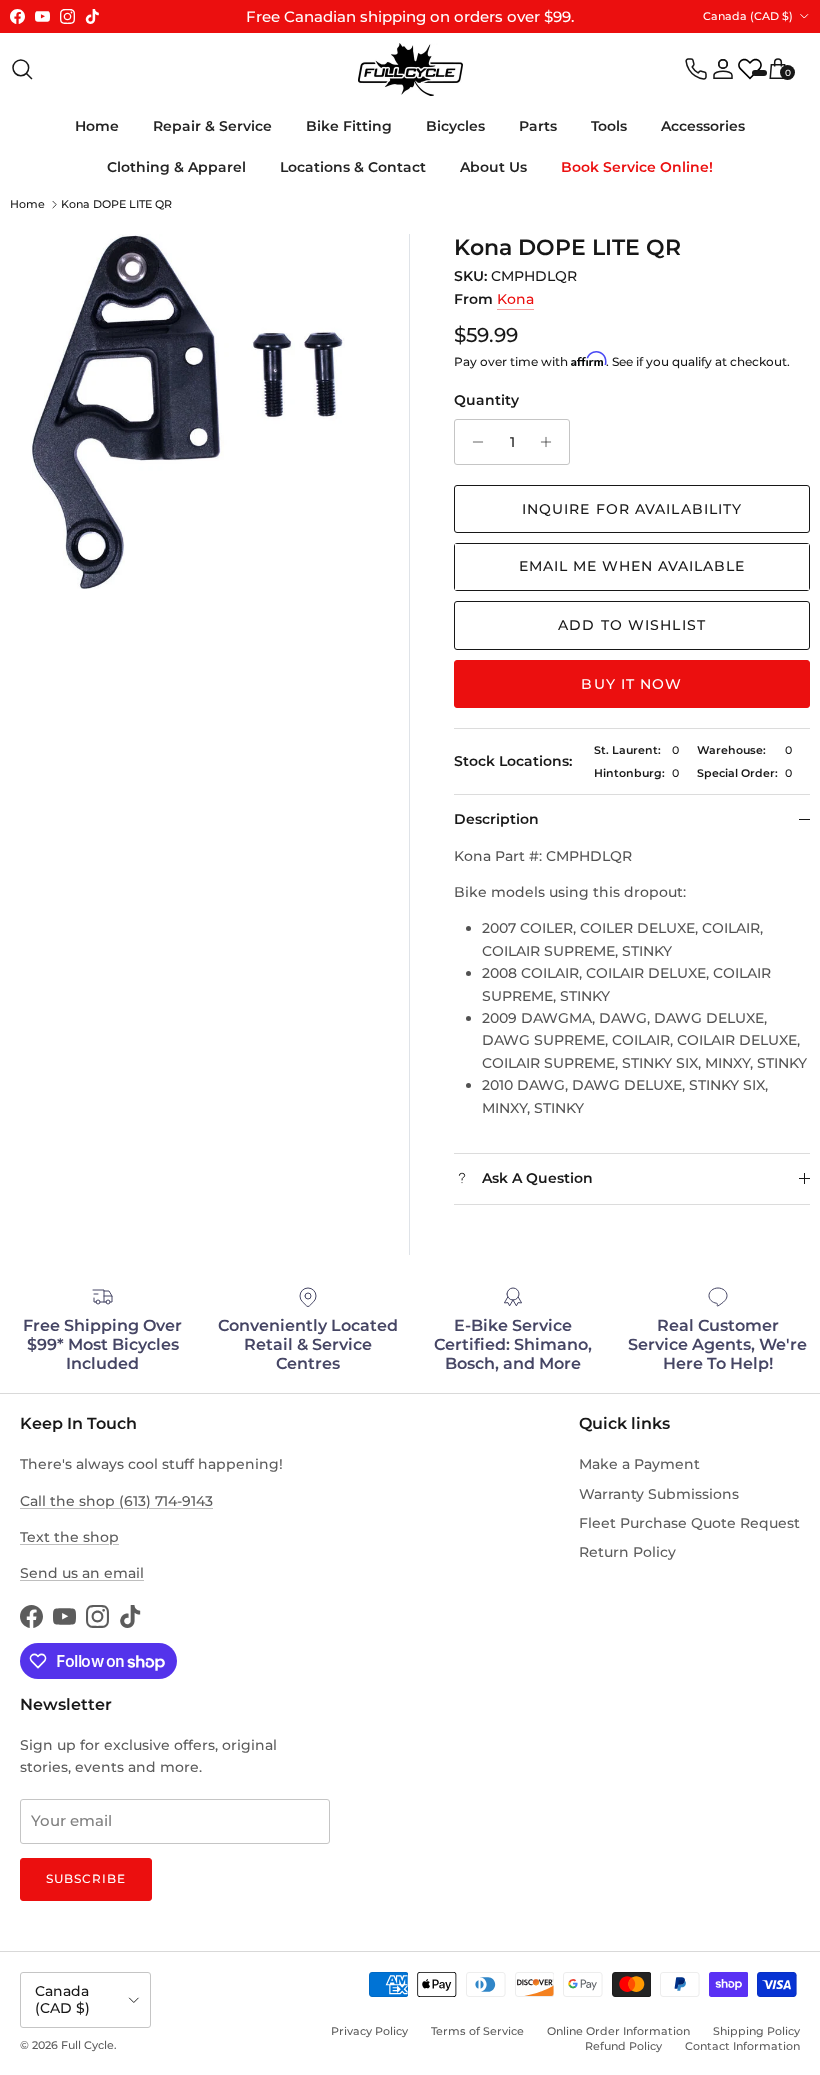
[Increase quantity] (551, 442)
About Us (493, 167)
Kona (515, 299)
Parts (538, 126)
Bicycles (455, 126)
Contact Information (742, 2046)
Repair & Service (212, 126)
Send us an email (82, 1573)
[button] (632, 567)
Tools (609, 126)
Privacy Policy (369, 2031)
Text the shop (69, 1537)
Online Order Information (618, 2031)
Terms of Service (477, 2031)
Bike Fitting (349, 126)
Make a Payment (639, 1464)
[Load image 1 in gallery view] (187, 411)
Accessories (703, 126)
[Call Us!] (696, 69)
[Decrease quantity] (472, 442)
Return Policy (627, 1552)
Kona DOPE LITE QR (116, 204)
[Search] (22, 69)
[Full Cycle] (410, 69)
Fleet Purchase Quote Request (689, 1523)
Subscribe (86, 1878)
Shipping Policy (756, 2031)
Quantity (486, 400)
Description (496, 819)
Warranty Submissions (659, 1494)
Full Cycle (87, 2045)
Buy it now (631, 684)
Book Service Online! (637, 167)
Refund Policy (623, 2046)
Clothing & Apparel (176, 167)
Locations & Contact (353, 167)
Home (97, 126)
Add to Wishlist (632, 625)
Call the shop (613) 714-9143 (116, 1501)
